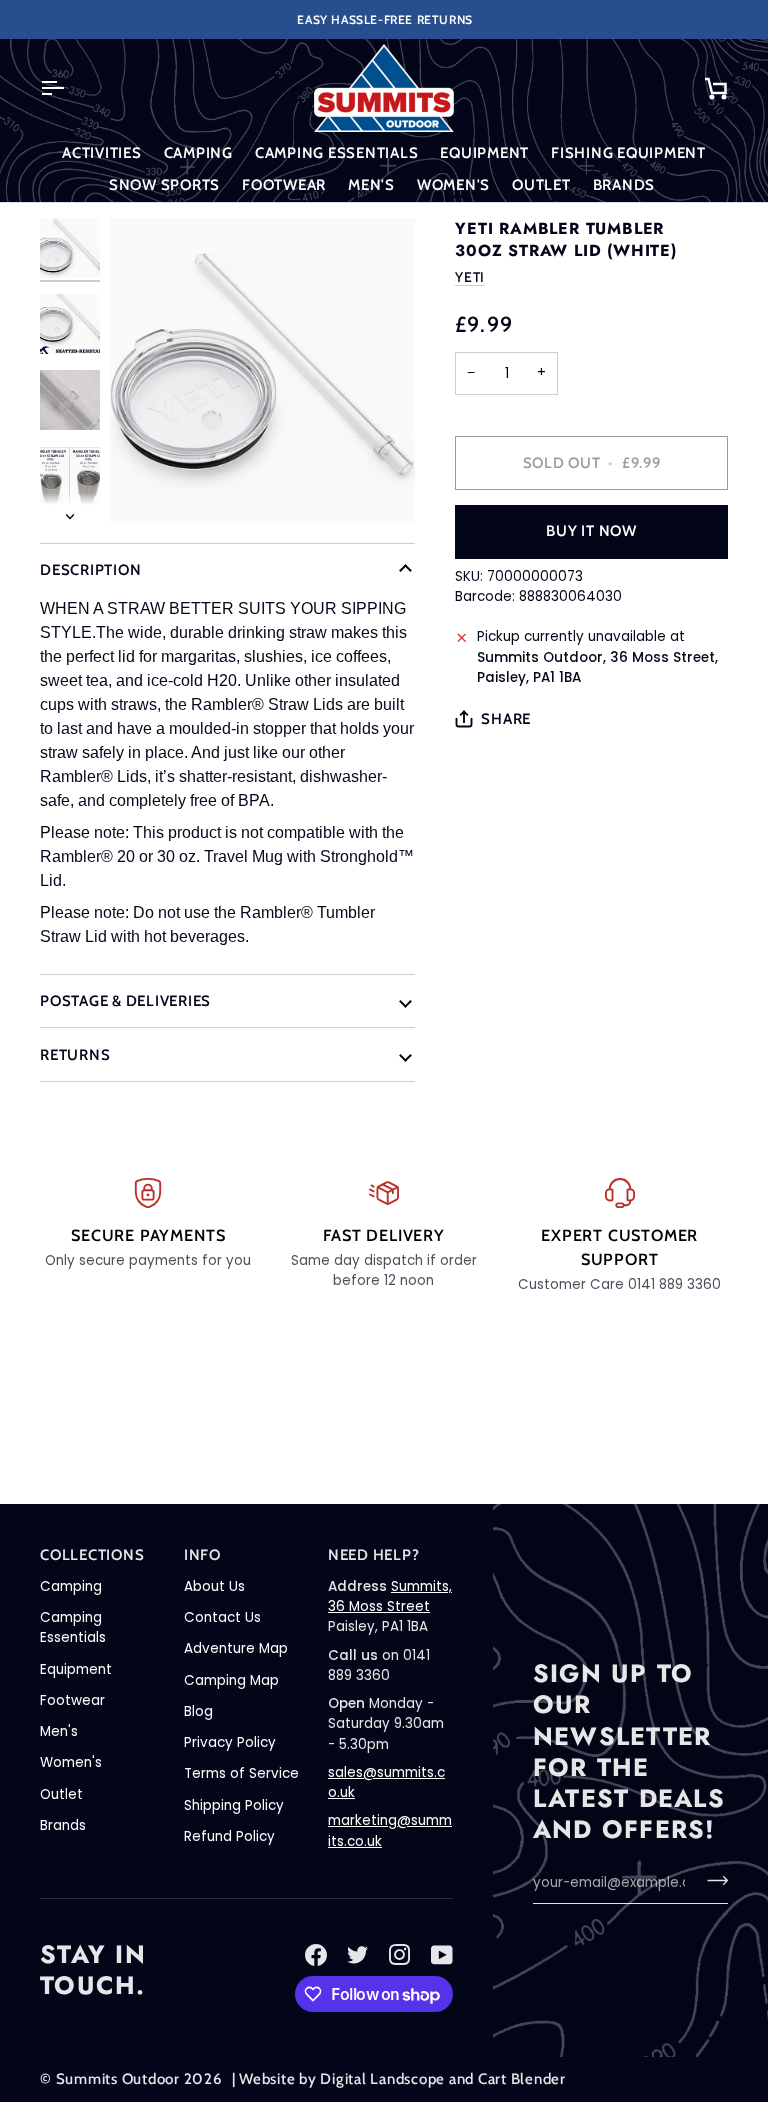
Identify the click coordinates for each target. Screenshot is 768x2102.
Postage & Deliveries (125, 1001)
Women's (71, 1762)
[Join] (711, 1880)
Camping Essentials (73, 1627)
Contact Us (222, 1617)
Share (506, 719)
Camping (71, 1586)
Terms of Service (241, 1773)
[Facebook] (316, 1955)
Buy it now (591, 531)
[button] (102, 153)
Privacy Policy (230, 1742)
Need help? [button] (374, 1555)
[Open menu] (70, 88)
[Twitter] (358, 1955)
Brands (63, 1825)
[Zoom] (262, 370)
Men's (59, 1731)
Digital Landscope (382, 2079)
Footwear (72, 1700)
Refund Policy (229, 1836)
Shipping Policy (234, 1805)
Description (90, 570)
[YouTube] (442, 1955)
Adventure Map (236, 1648)
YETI (470, 277)
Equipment (76, 1669)
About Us (214, 1586)
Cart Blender (522, 2079)
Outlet (61, 1794)
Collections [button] (92, 1555)
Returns (75, 1055)
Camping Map (231, 1680)
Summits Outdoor (118, 2079)
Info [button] (202, 1555)
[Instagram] (400, 1955)
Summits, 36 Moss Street (390, 1596)
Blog (198, 1711)
